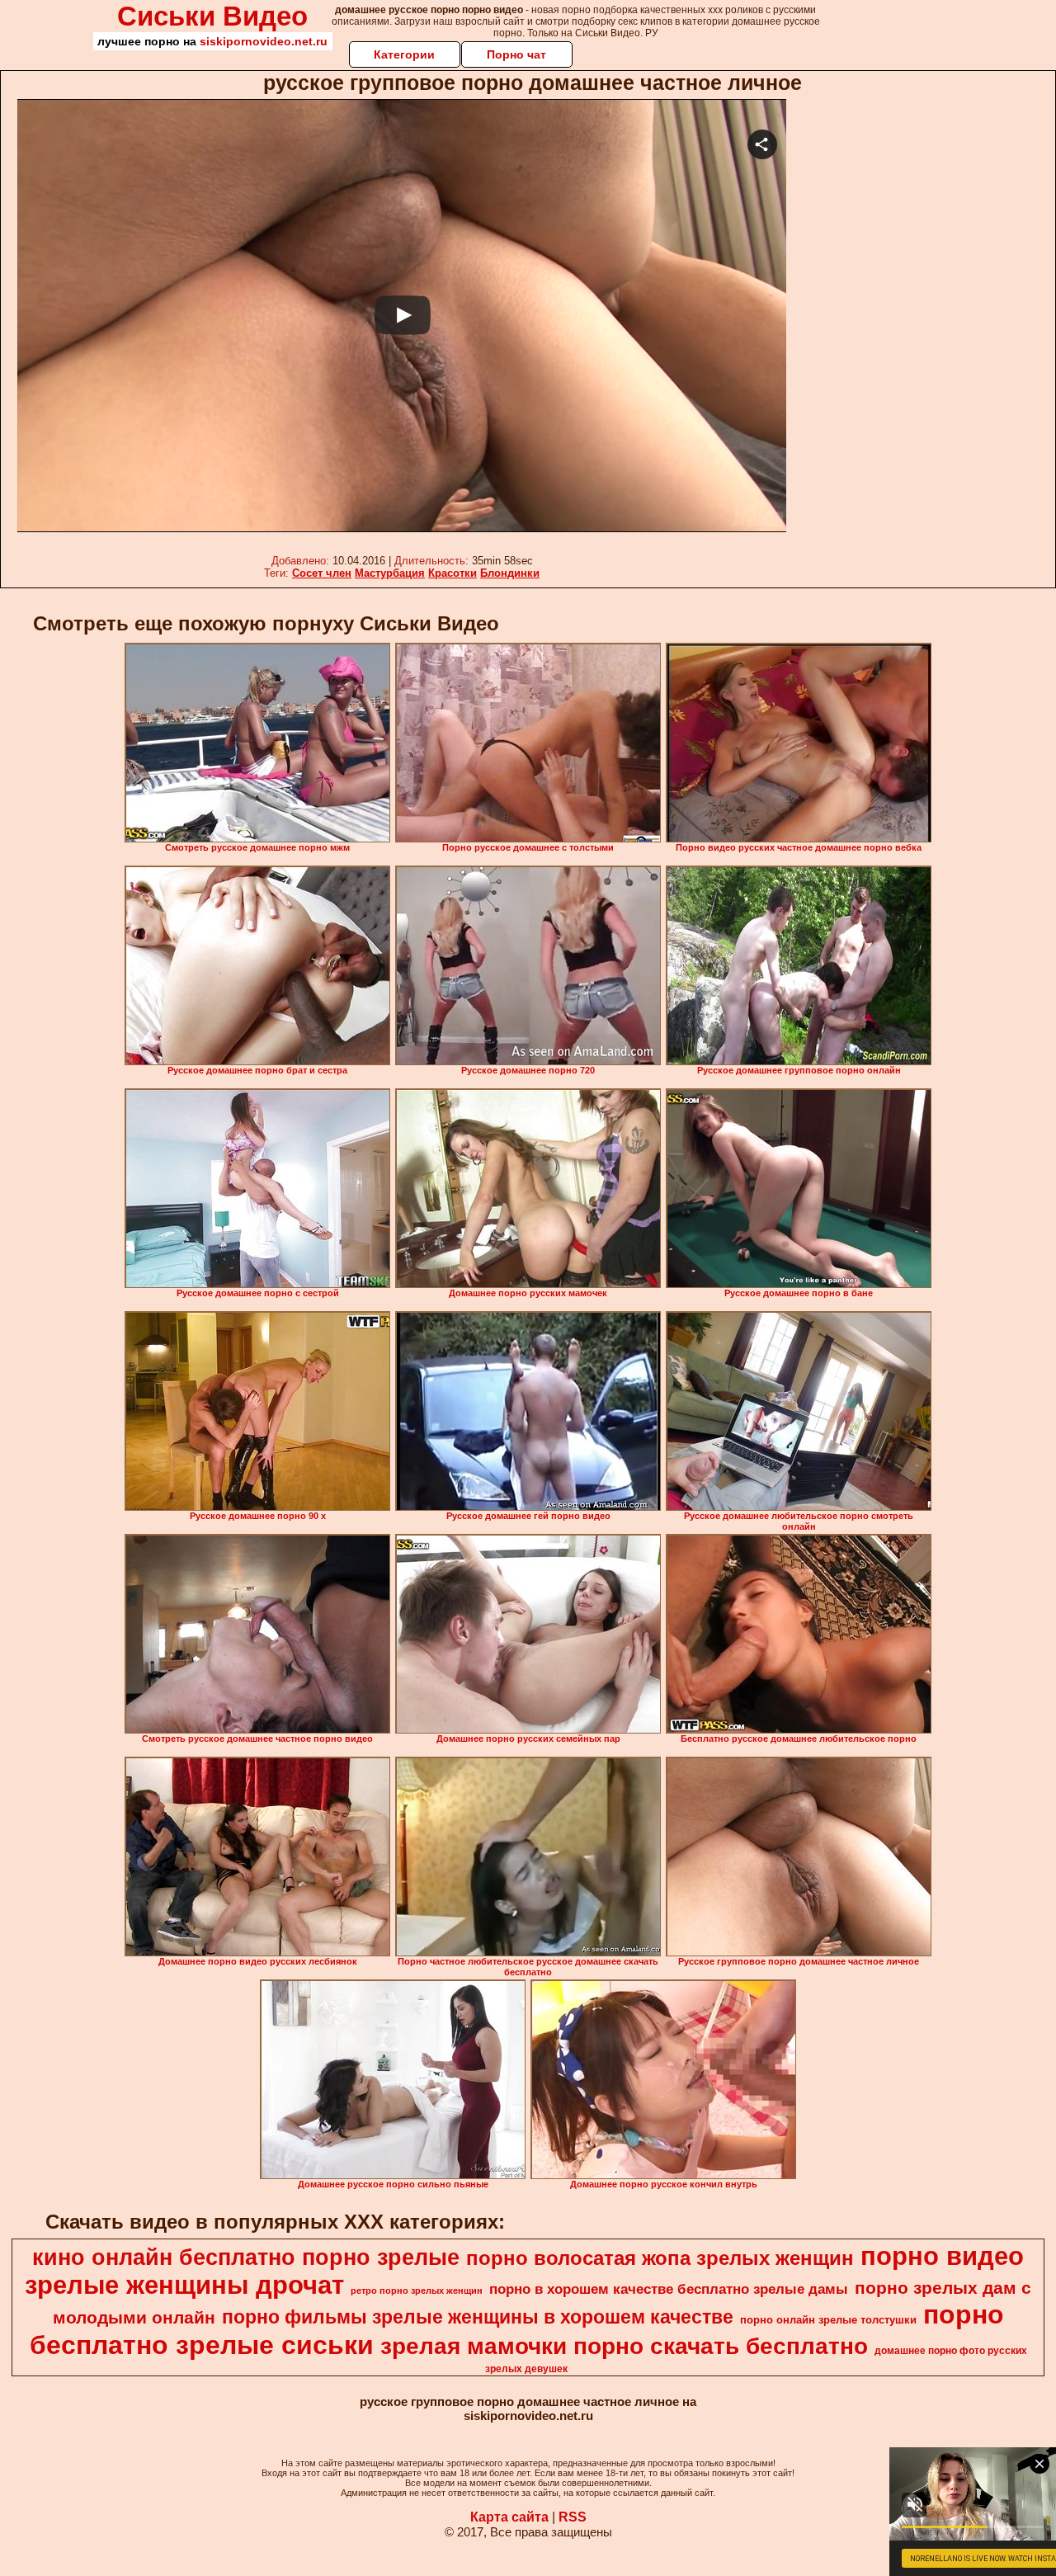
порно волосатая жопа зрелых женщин (660, 2258)
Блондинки (510, 573)
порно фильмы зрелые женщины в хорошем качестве (478, 2317)
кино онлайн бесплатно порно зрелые (246, 2258)
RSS (573, 2517)
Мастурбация (390, 573)
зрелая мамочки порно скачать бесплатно (624, 2346)
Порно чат (516, 54)
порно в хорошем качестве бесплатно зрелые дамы (669, 2289)
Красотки (453, 573)
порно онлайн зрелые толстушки (828, 2320)
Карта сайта (509, 2517)
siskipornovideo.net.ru (264, 41)
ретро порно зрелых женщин (417, 2291)
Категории (404, 54)
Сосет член (322, 573)
